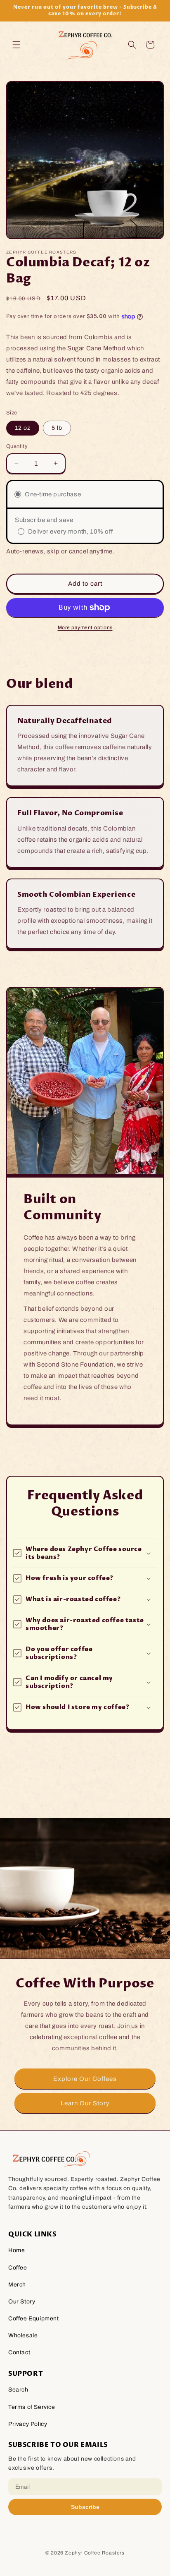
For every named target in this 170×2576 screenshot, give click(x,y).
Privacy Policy (28, 2424)
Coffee (18, 2268)
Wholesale (23, 2335)
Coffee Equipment (34, 2319)
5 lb (57, 428)
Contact (19, 2352)
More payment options (85, 627)
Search (18, 2390)
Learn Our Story (85, 2103)
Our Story (22, 2302)
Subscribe (85, 2507)
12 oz (23, 428)
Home (17, 2250)
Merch (17, 2285)
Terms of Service (32, 2407)
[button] (17, 45)
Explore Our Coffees (85, 2078)
